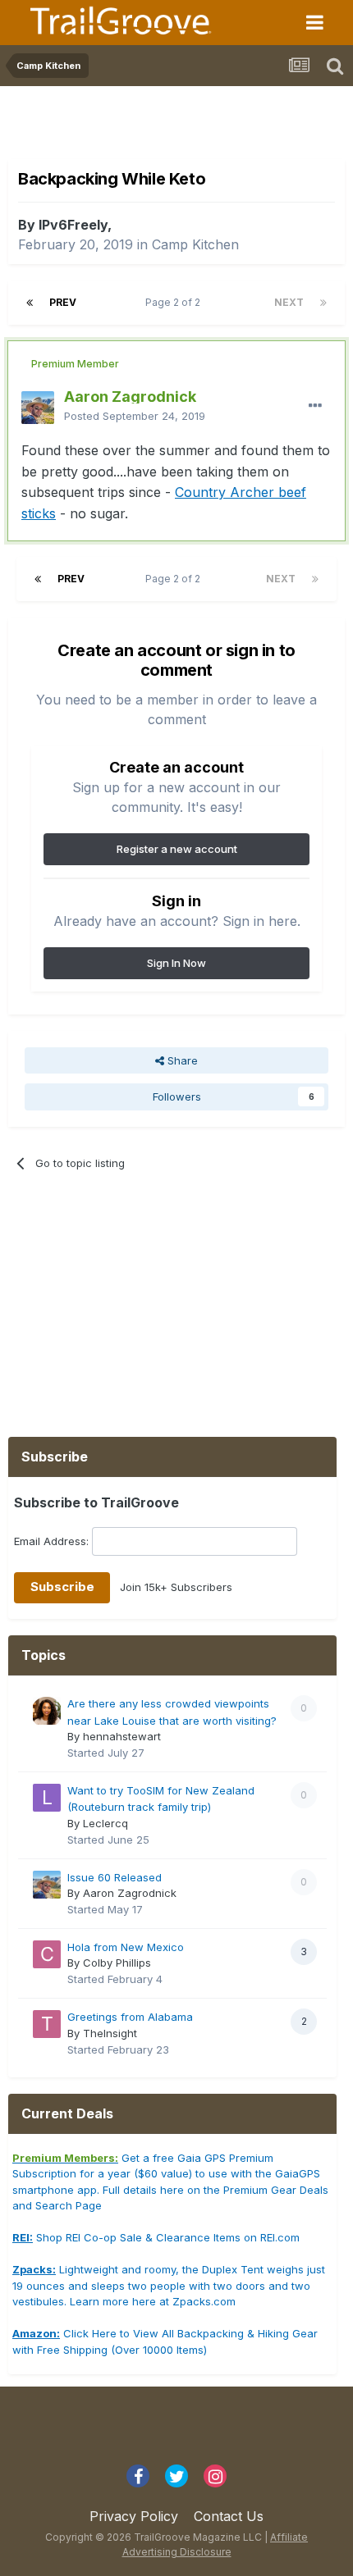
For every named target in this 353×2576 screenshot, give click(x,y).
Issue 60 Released (115, 1877)
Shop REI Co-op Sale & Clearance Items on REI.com (156, 2237)
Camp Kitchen (195, 244)
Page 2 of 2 (175, 302)
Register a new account (177, 849)
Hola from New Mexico (126, 1947)
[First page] (30, 303)
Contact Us (229, 2516)
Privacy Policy (134, 2516)
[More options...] (315, 406)
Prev (63, 302)
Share (181, 1060)
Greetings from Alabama (130, 2017)
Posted (135, 416)
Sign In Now (176, 963)
